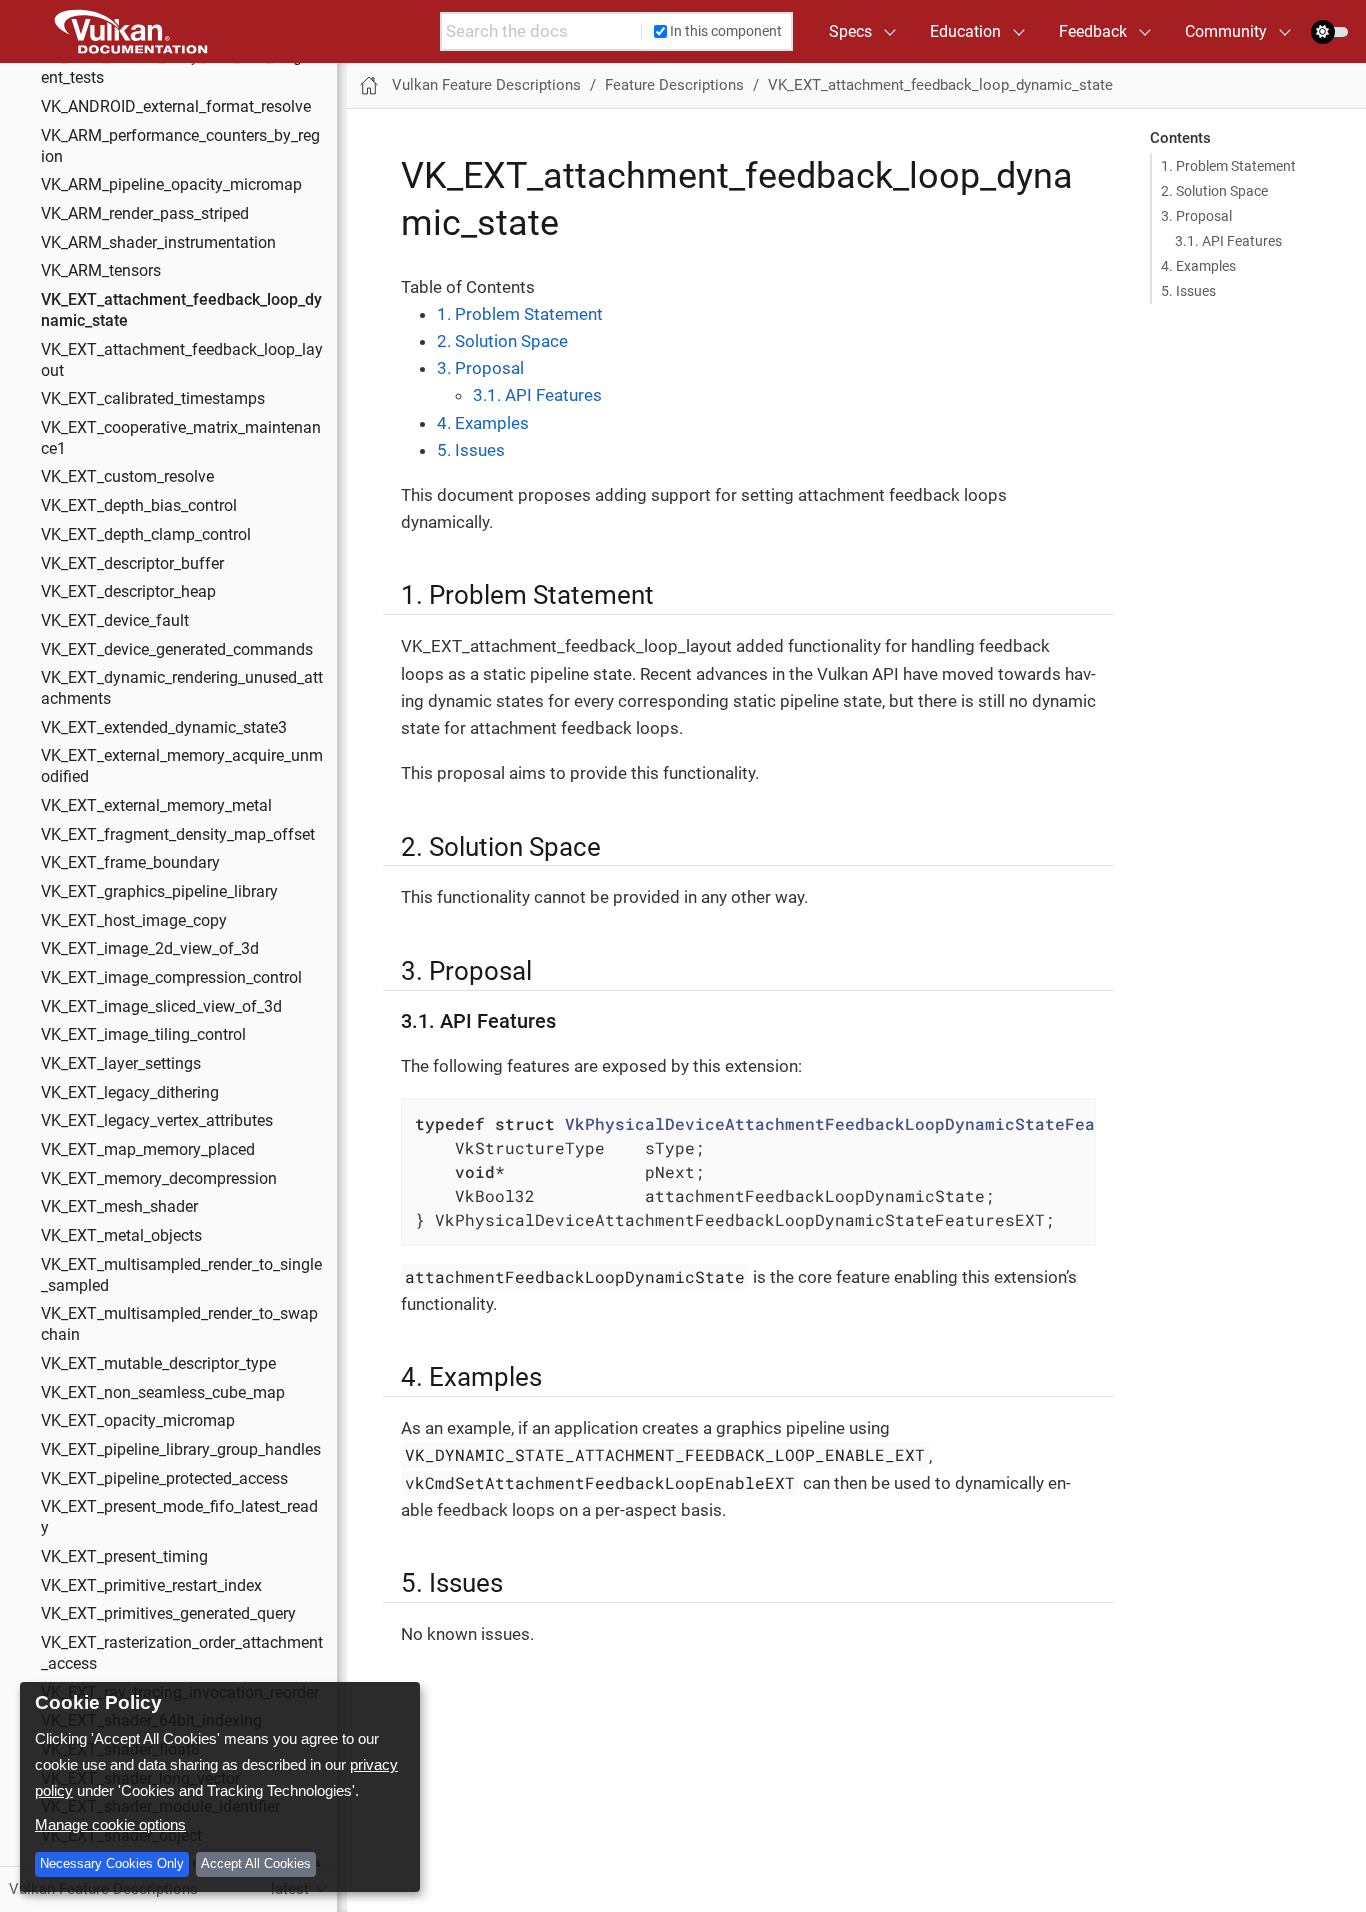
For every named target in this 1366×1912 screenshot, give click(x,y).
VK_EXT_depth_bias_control (139, 506)
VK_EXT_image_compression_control (171, 978)
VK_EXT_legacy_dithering (130, 1092)
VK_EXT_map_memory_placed (148, 1150)
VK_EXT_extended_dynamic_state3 (164, 727)
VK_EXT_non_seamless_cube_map (163, 1392)
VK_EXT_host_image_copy (134, 920)
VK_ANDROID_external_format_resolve (176, 107)
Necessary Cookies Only (112, 1863)
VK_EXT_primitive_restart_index (151, 1585)
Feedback (1093, 31)
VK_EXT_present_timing (124, 1557)
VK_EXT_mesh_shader (119, 1207)
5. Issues (1188, 291)
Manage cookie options (110, 1824)
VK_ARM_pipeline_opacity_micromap (171, 185)
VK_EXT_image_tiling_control (143, 1035)
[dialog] (220, 1787)
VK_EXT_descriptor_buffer (132, 563)
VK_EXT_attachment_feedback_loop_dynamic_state (940, 85)
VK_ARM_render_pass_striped (145, 214)
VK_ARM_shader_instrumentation (158, 242)
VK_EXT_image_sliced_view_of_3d (161, 1006)
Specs (850, 31)
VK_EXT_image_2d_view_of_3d (150, 949)
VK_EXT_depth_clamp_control (146, 534)
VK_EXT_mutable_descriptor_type (158, 1364)
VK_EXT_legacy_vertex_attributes (157, 1121)
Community (1226, 31)
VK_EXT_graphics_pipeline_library (159, 892)
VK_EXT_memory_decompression (159, 1178)
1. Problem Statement (1228, 166)
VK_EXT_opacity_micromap (138, 1421)
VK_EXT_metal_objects (121, 1236)
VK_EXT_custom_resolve (127, 477)
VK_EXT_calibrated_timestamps (153, 399)
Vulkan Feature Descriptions (486, 85)
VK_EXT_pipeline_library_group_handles (181, 1450)
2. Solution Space (1214, 191)
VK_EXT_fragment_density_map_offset (178, 834)
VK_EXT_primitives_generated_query (168, 1614)
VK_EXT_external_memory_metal (156, 806)
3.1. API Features (1228, 241)
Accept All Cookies (256, 1863)
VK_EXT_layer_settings (121, 1064)
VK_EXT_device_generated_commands (177, 649)
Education (965, 31)
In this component (726, 31)
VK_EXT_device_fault (115, 620)
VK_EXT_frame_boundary (130, 863)
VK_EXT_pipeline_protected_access (164, 1478)
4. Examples (1198, 266)
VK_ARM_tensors (101, 271)
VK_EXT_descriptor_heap (128, 592)
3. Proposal (1196, 216)
